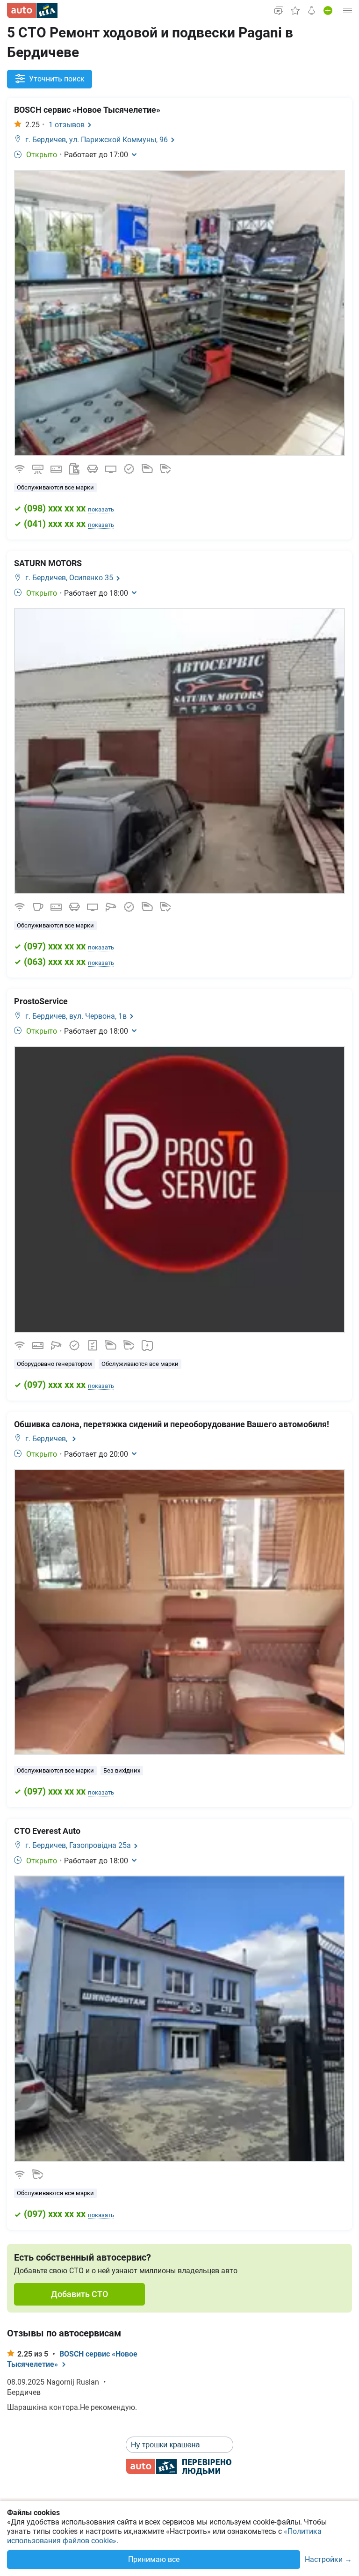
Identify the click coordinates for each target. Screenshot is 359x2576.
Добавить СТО (79, 2294)
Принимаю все (154, 2559)
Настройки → (328, 2560)
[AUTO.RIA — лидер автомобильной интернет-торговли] (32, 11)
